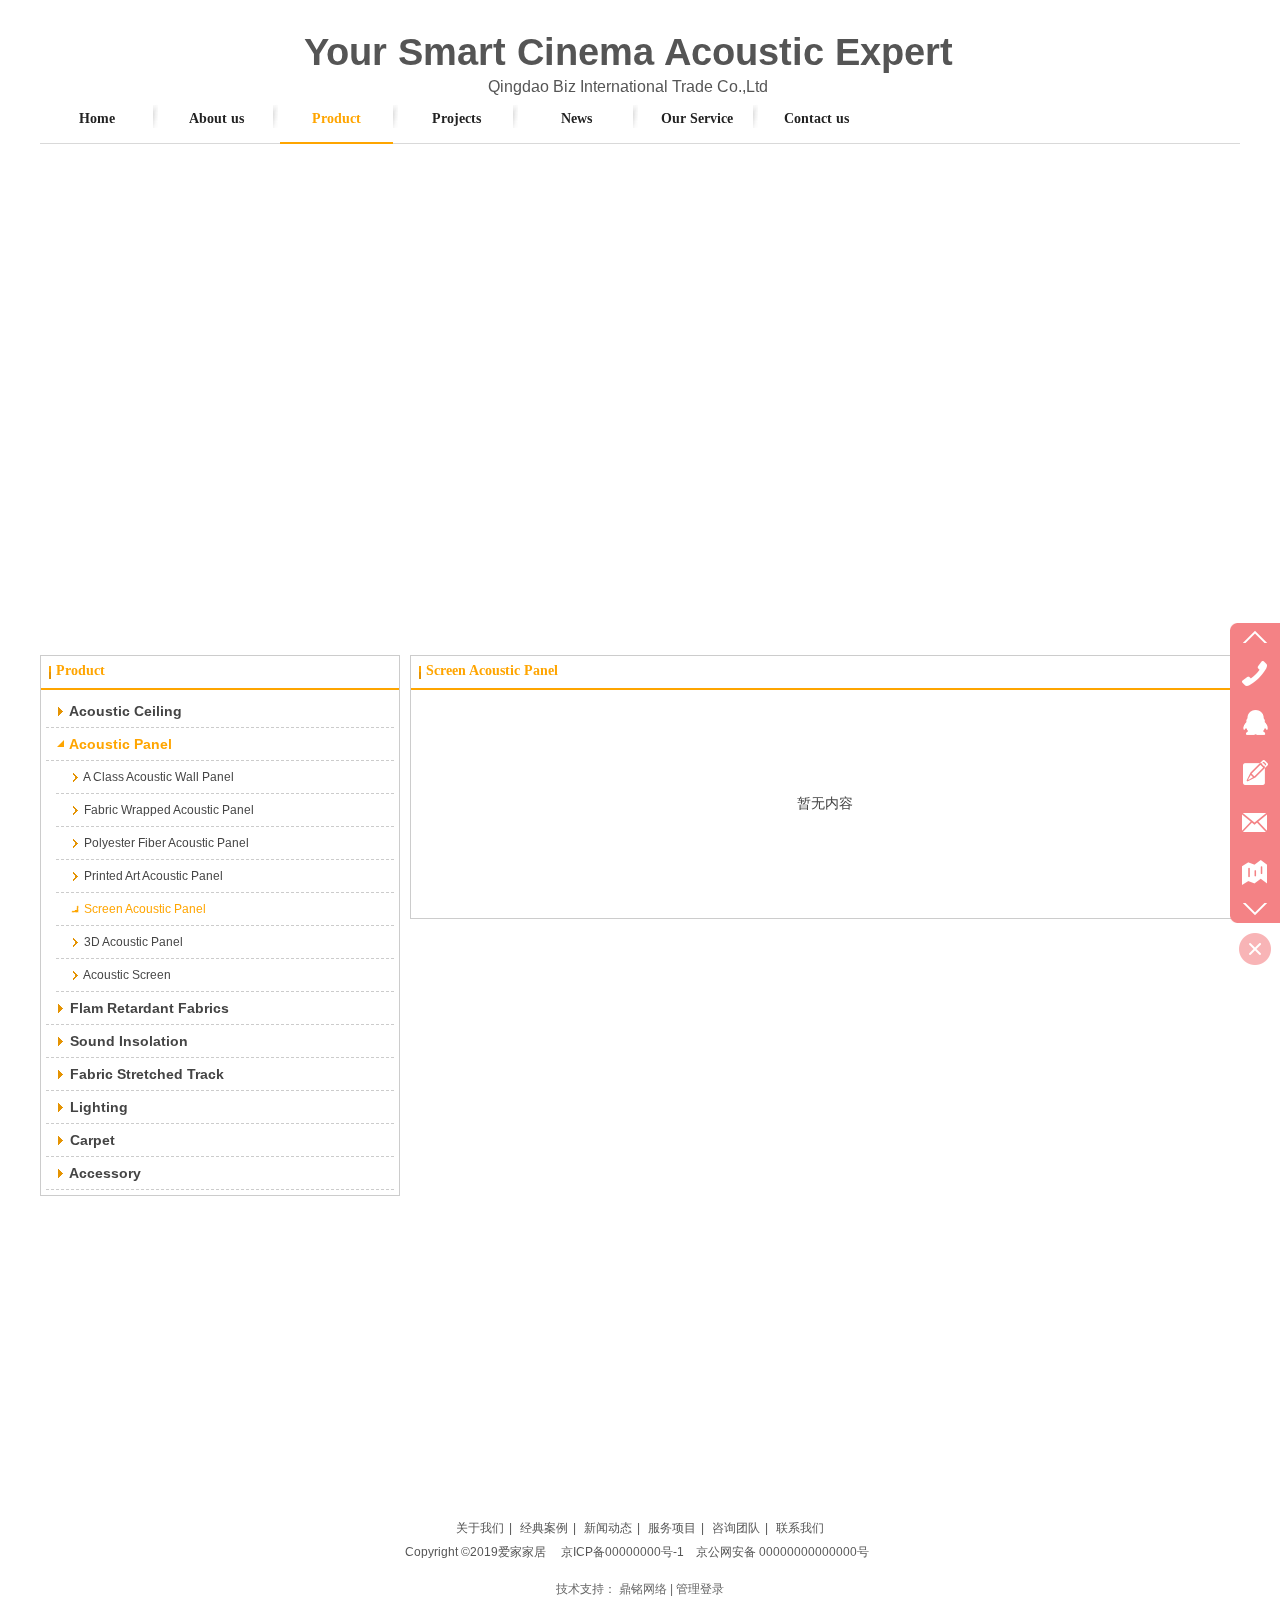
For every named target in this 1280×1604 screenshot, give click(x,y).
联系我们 (800, 1528)
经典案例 (544, 1528)
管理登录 (700, 1589)
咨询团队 (736, 1528)
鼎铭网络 (643, 1589)
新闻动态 (608, 1528)
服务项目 (672, 1528)
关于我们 (480, 1528)
